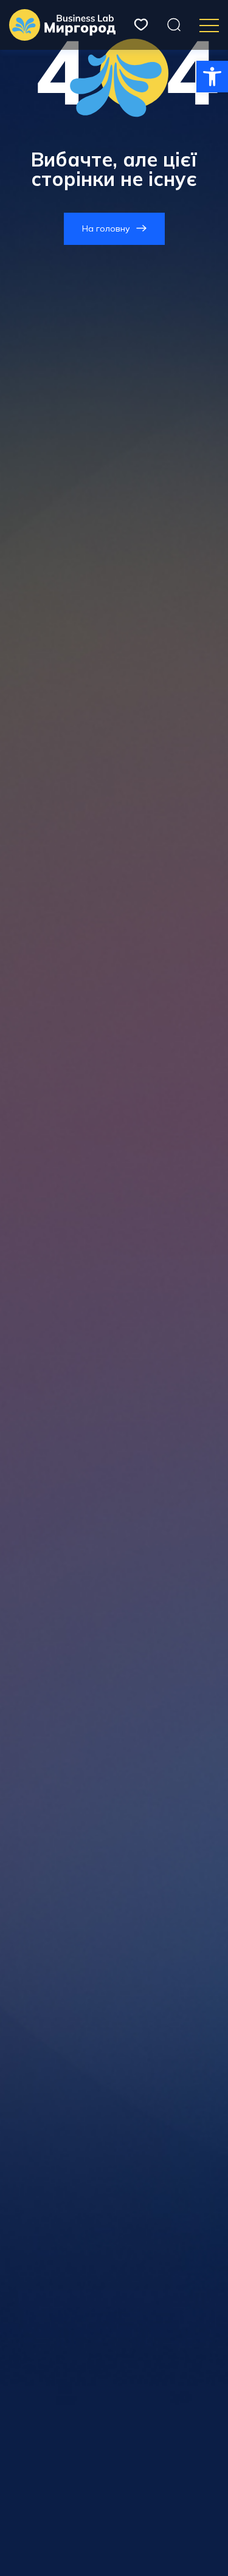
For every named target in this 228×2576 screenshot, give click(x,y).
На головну (106, 228)
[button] (212, 77)
